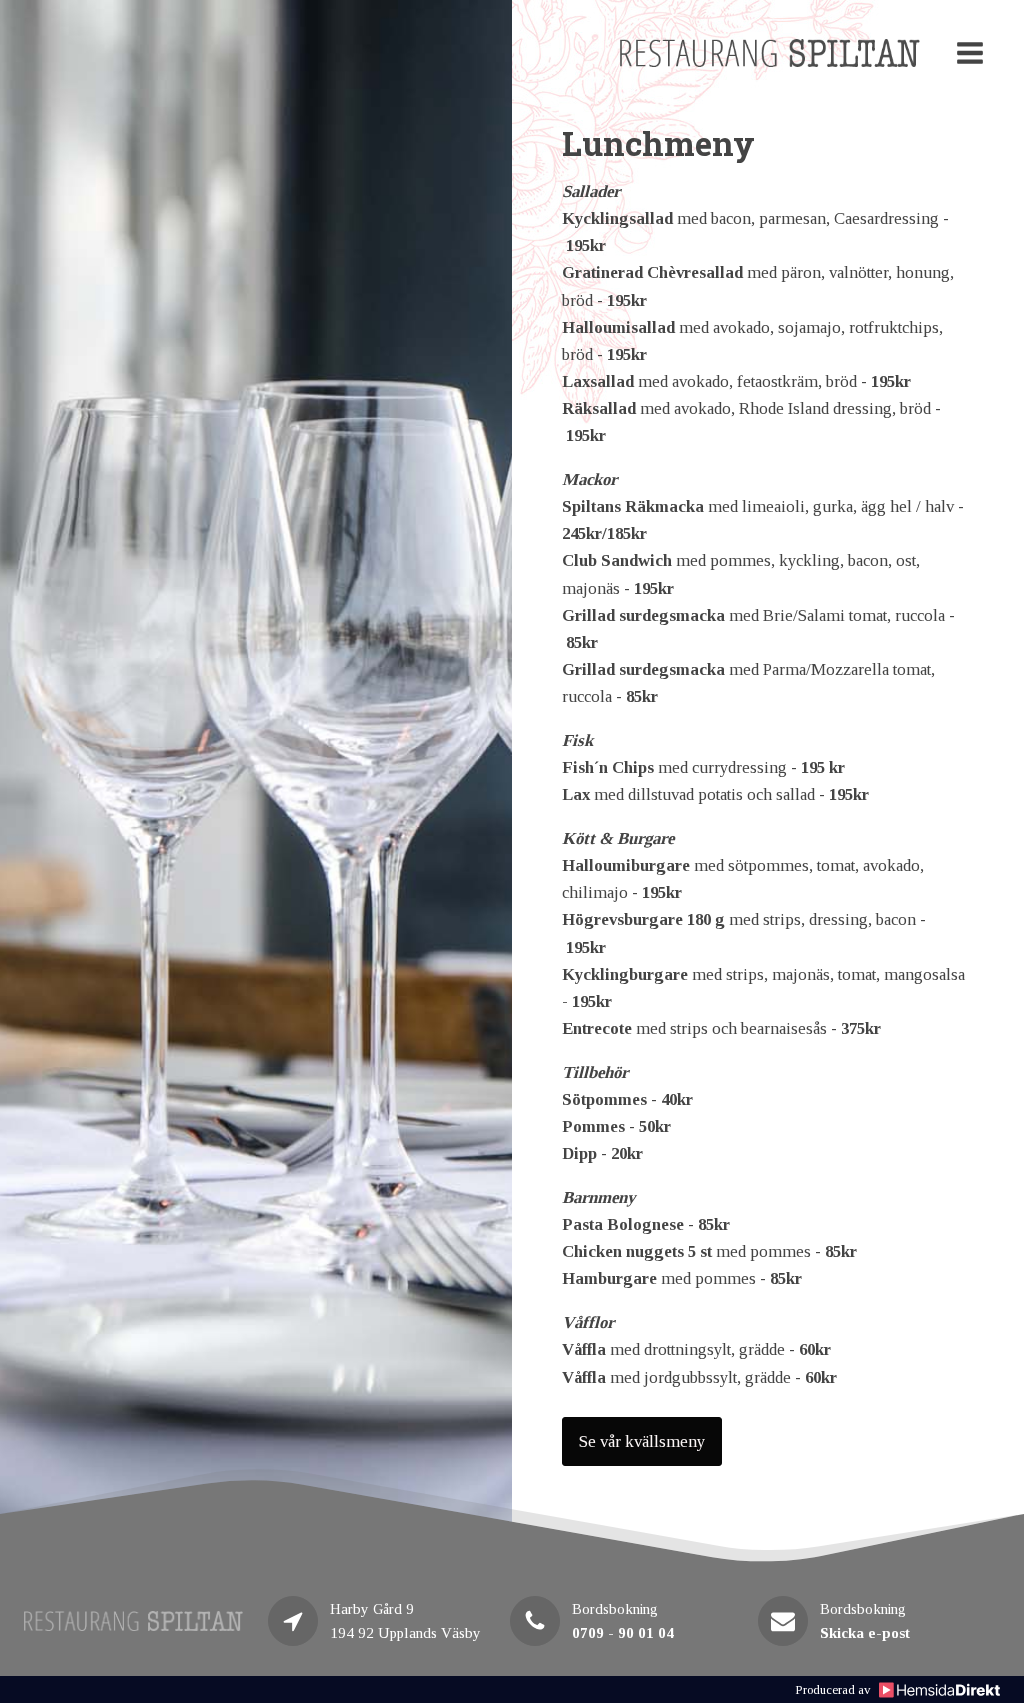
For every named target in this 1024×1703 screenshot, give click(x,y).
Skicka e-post (865, 1633)
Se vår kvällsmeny (642, 1441)
